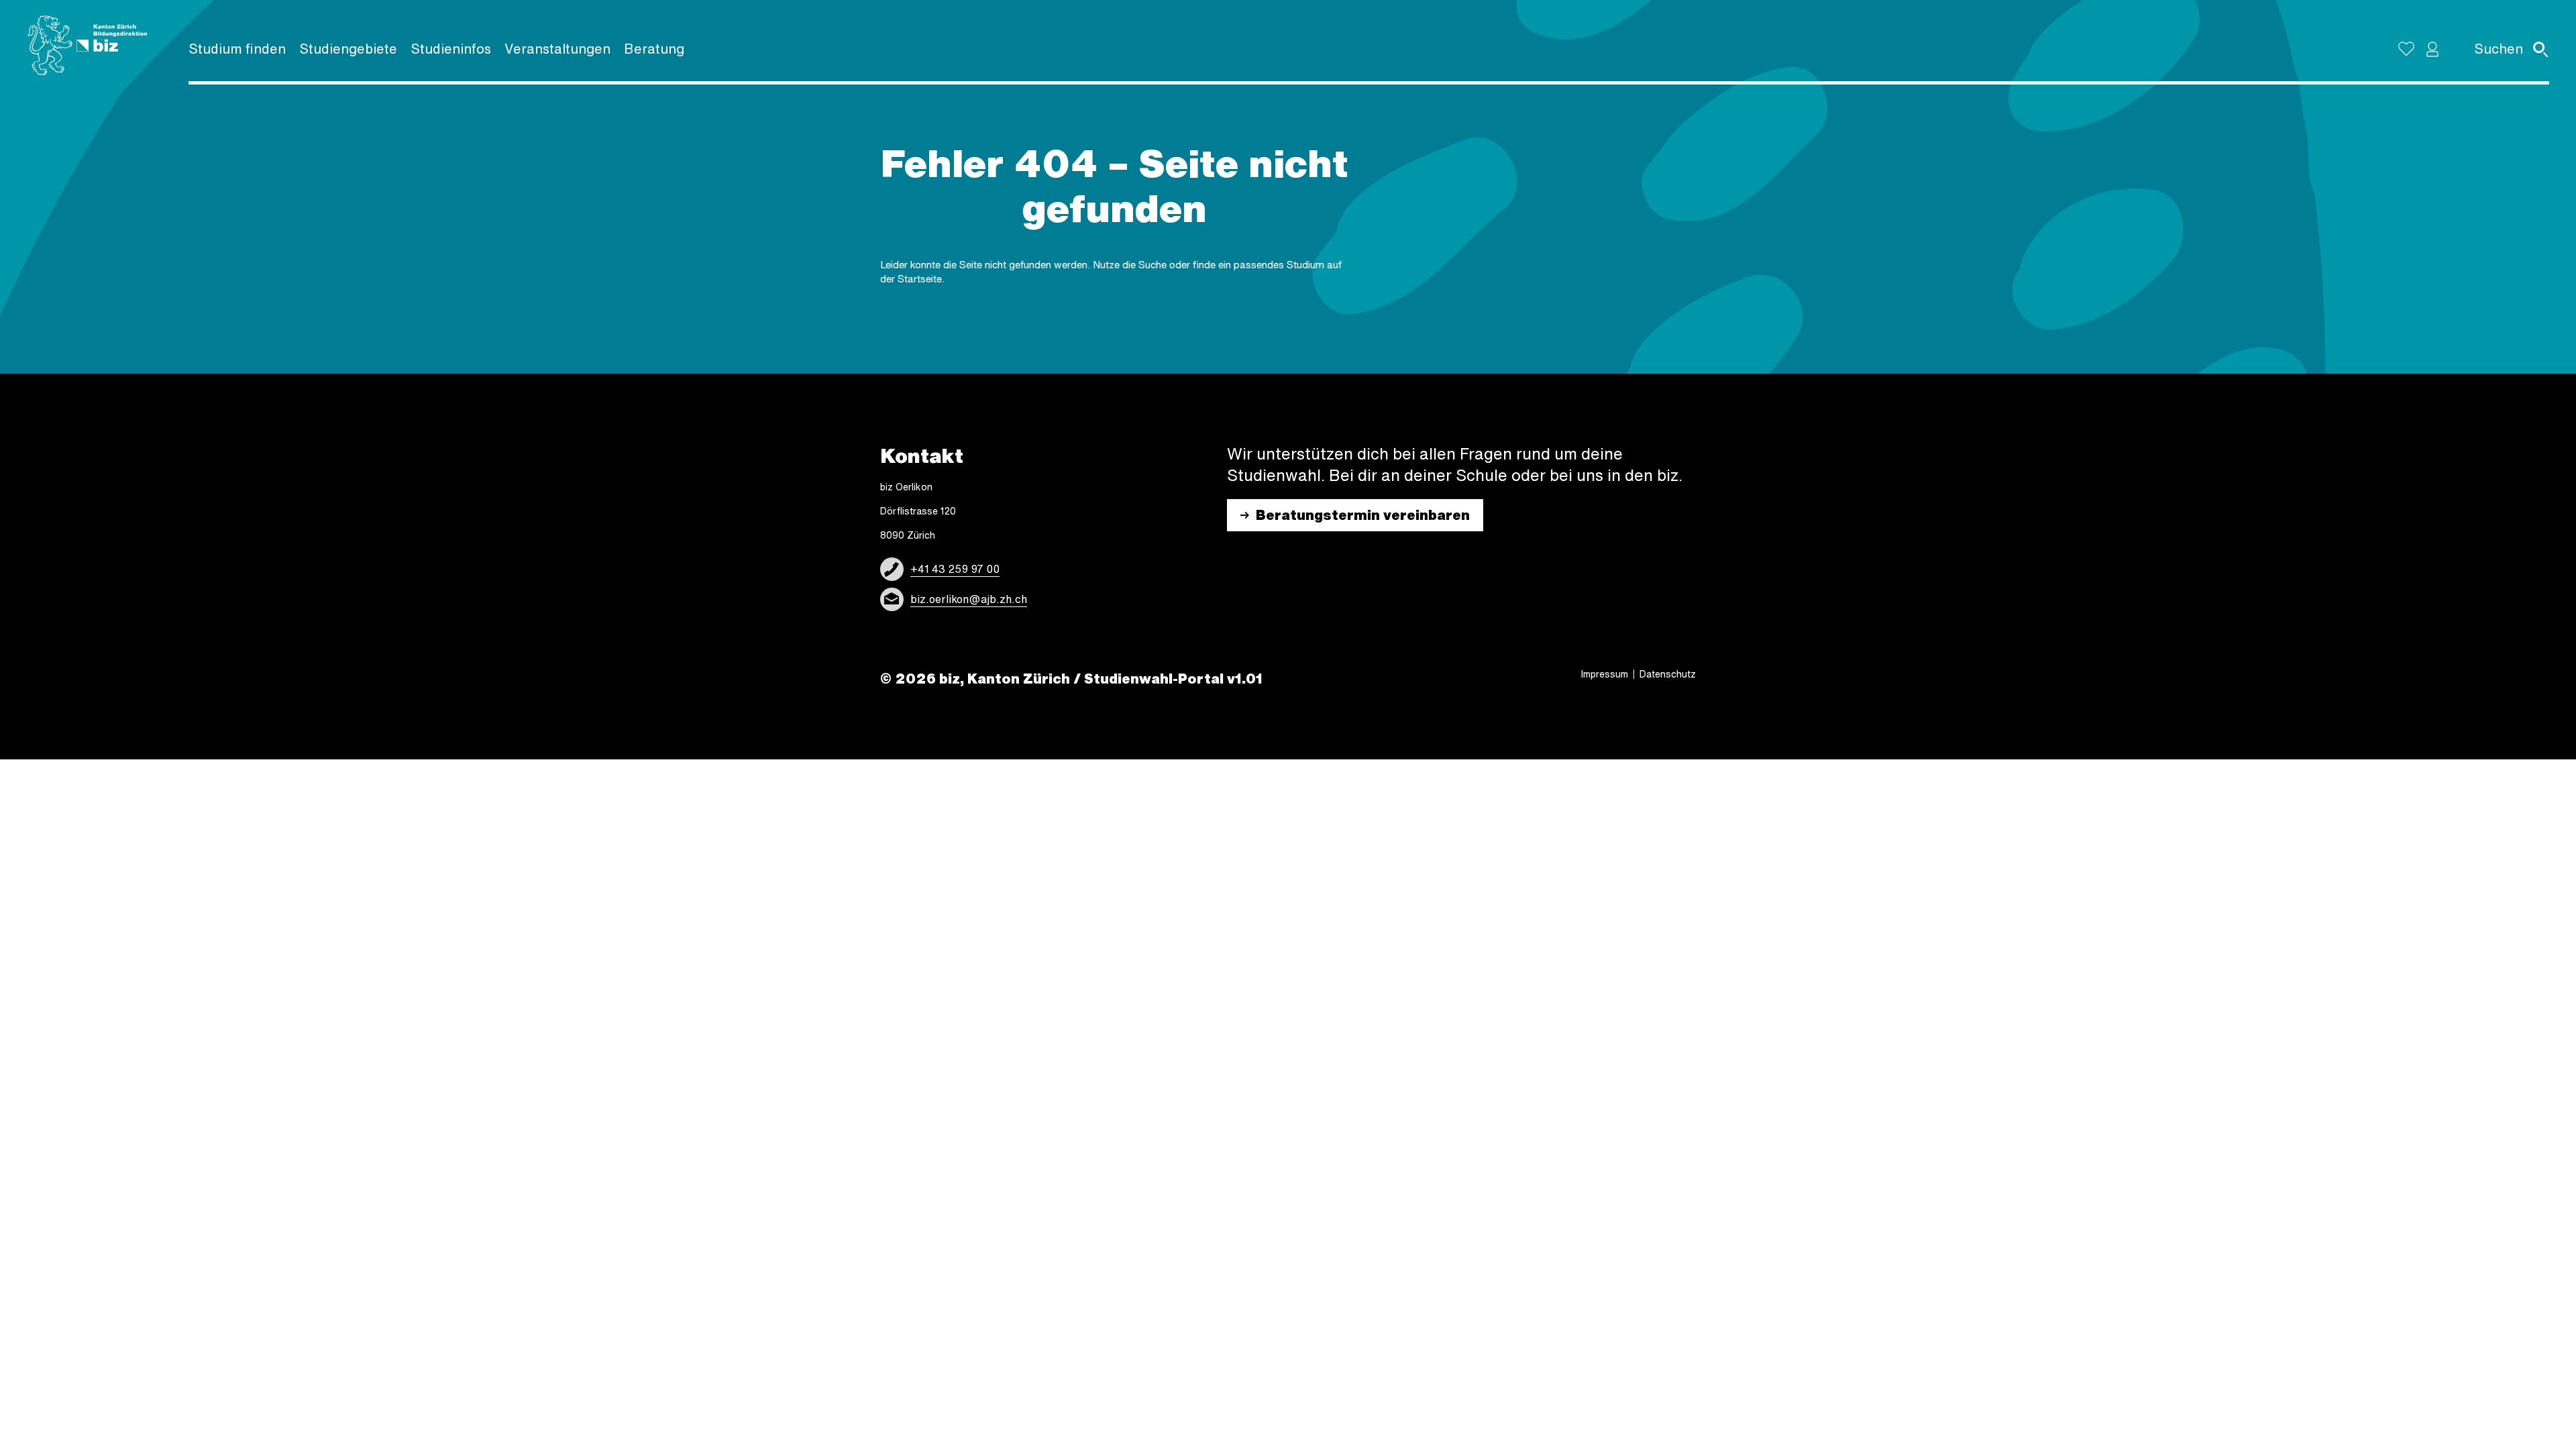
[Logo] (87, 46)
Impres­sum (1605, 674)
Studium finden (237, 49)
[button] (2432, 49)
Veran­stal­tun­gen (557, 49)
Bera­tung (654, 49)
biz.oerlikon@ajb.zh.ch (969, 599)
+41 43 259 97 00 (955, 569)
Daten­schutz (1668, 674)
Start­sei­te (920, 279)
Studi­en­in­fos (451, 49)
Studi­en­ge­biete (348, 49)
